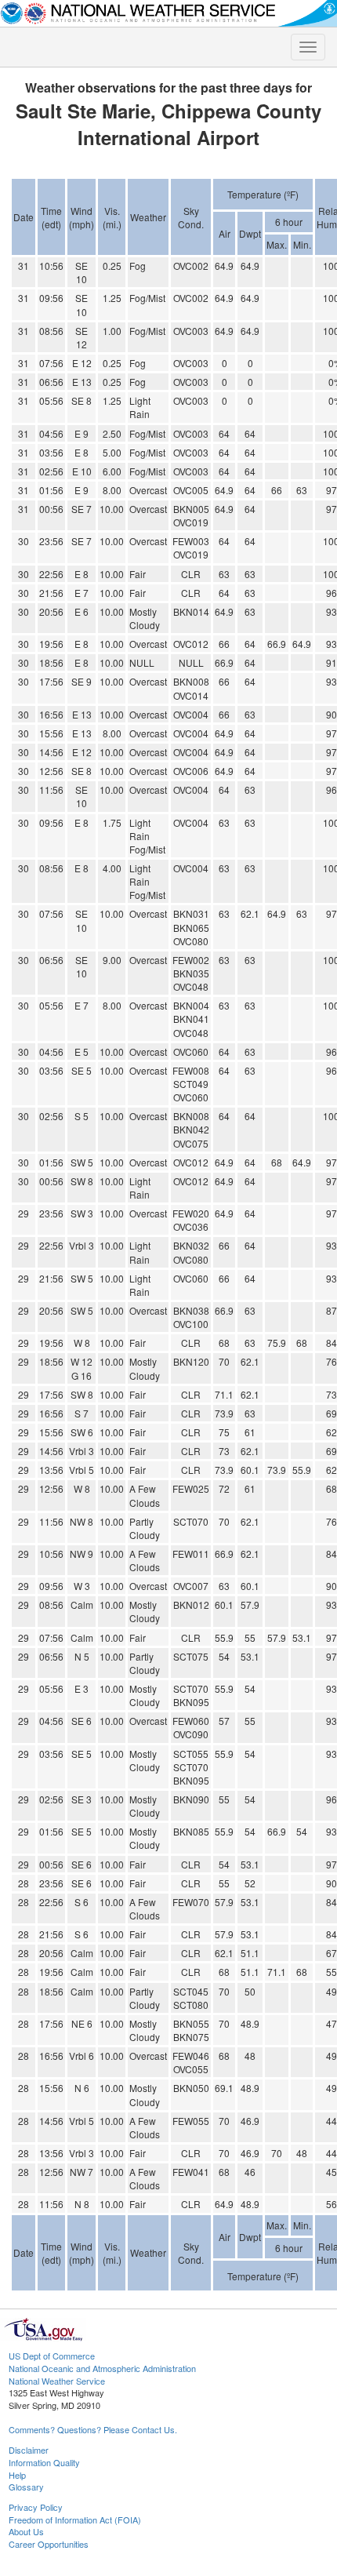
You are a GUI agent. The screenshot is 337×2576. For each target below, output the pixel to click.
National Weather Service (57, 2381)
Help (17, 2475)
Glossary (26, 2487)
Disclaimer (29, 2450)
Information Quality (44, 2462)
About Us (26, 2531)
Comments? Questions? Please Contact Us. (93, 2429)
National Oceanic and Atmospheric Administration (102, 2368)
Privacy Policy (36, 2507)
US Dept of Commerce (52, 2356)
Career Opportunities (49, 2544)
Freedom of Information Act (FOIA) (75, 2520)
